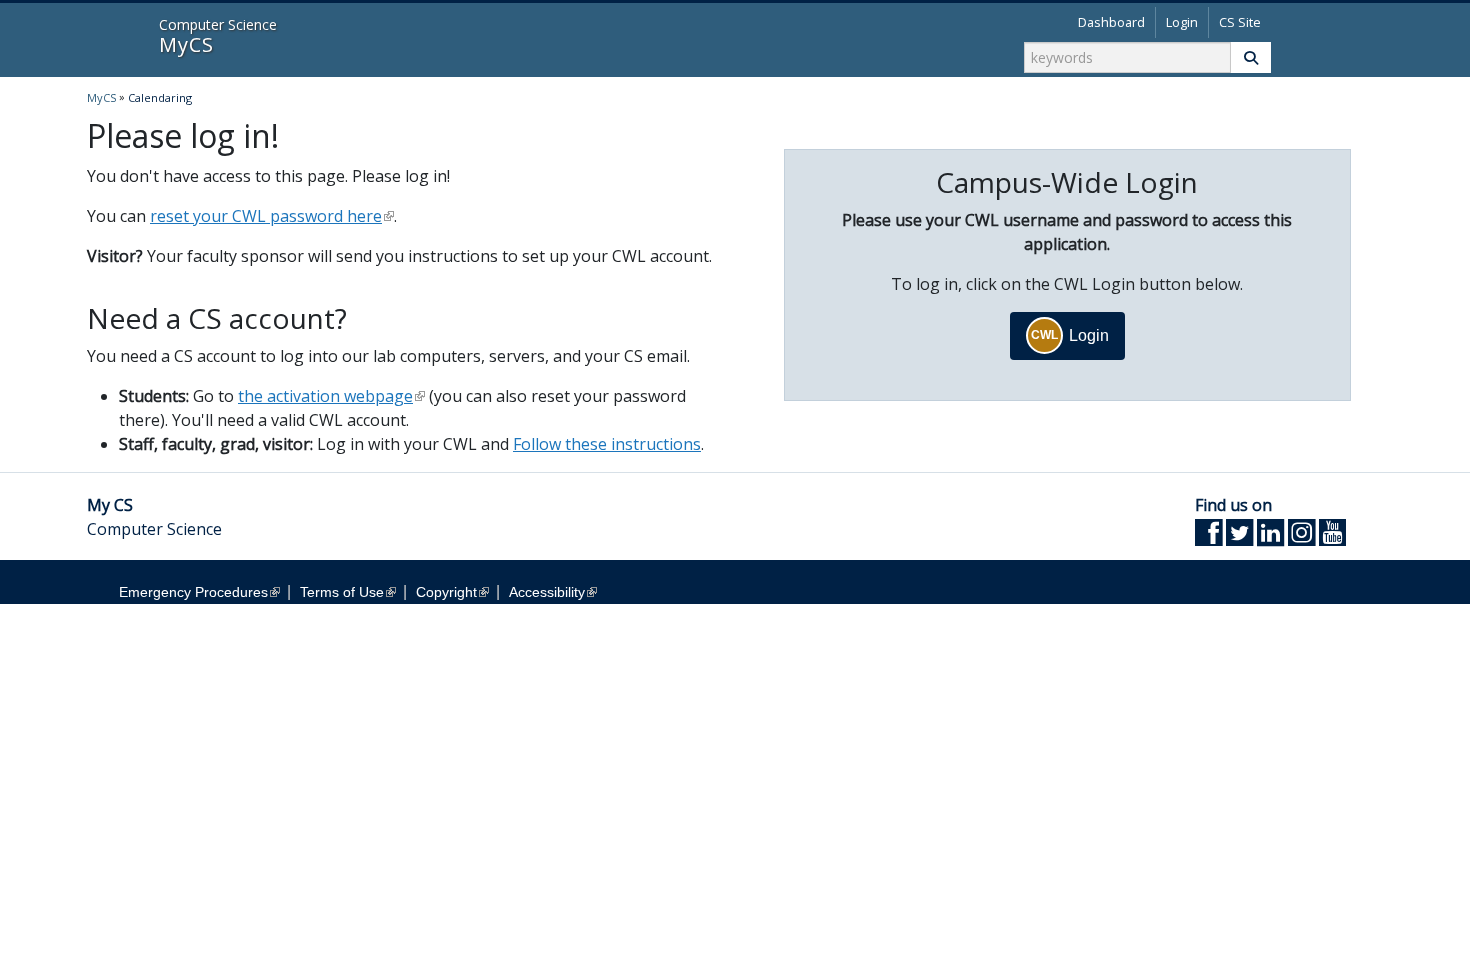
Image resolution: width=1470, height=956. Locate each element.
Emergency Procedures (193, 592)
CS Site (1240, 22)
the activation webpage (325, 396)
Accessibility (547, 592)
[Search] (1251, 57)
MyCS (111, 38)
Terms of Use (342, 592)
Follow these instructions (607, 444)
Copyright (446, 592)
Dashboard (1111, 22)
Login (1182, 22)
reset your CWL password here (266, 216)
